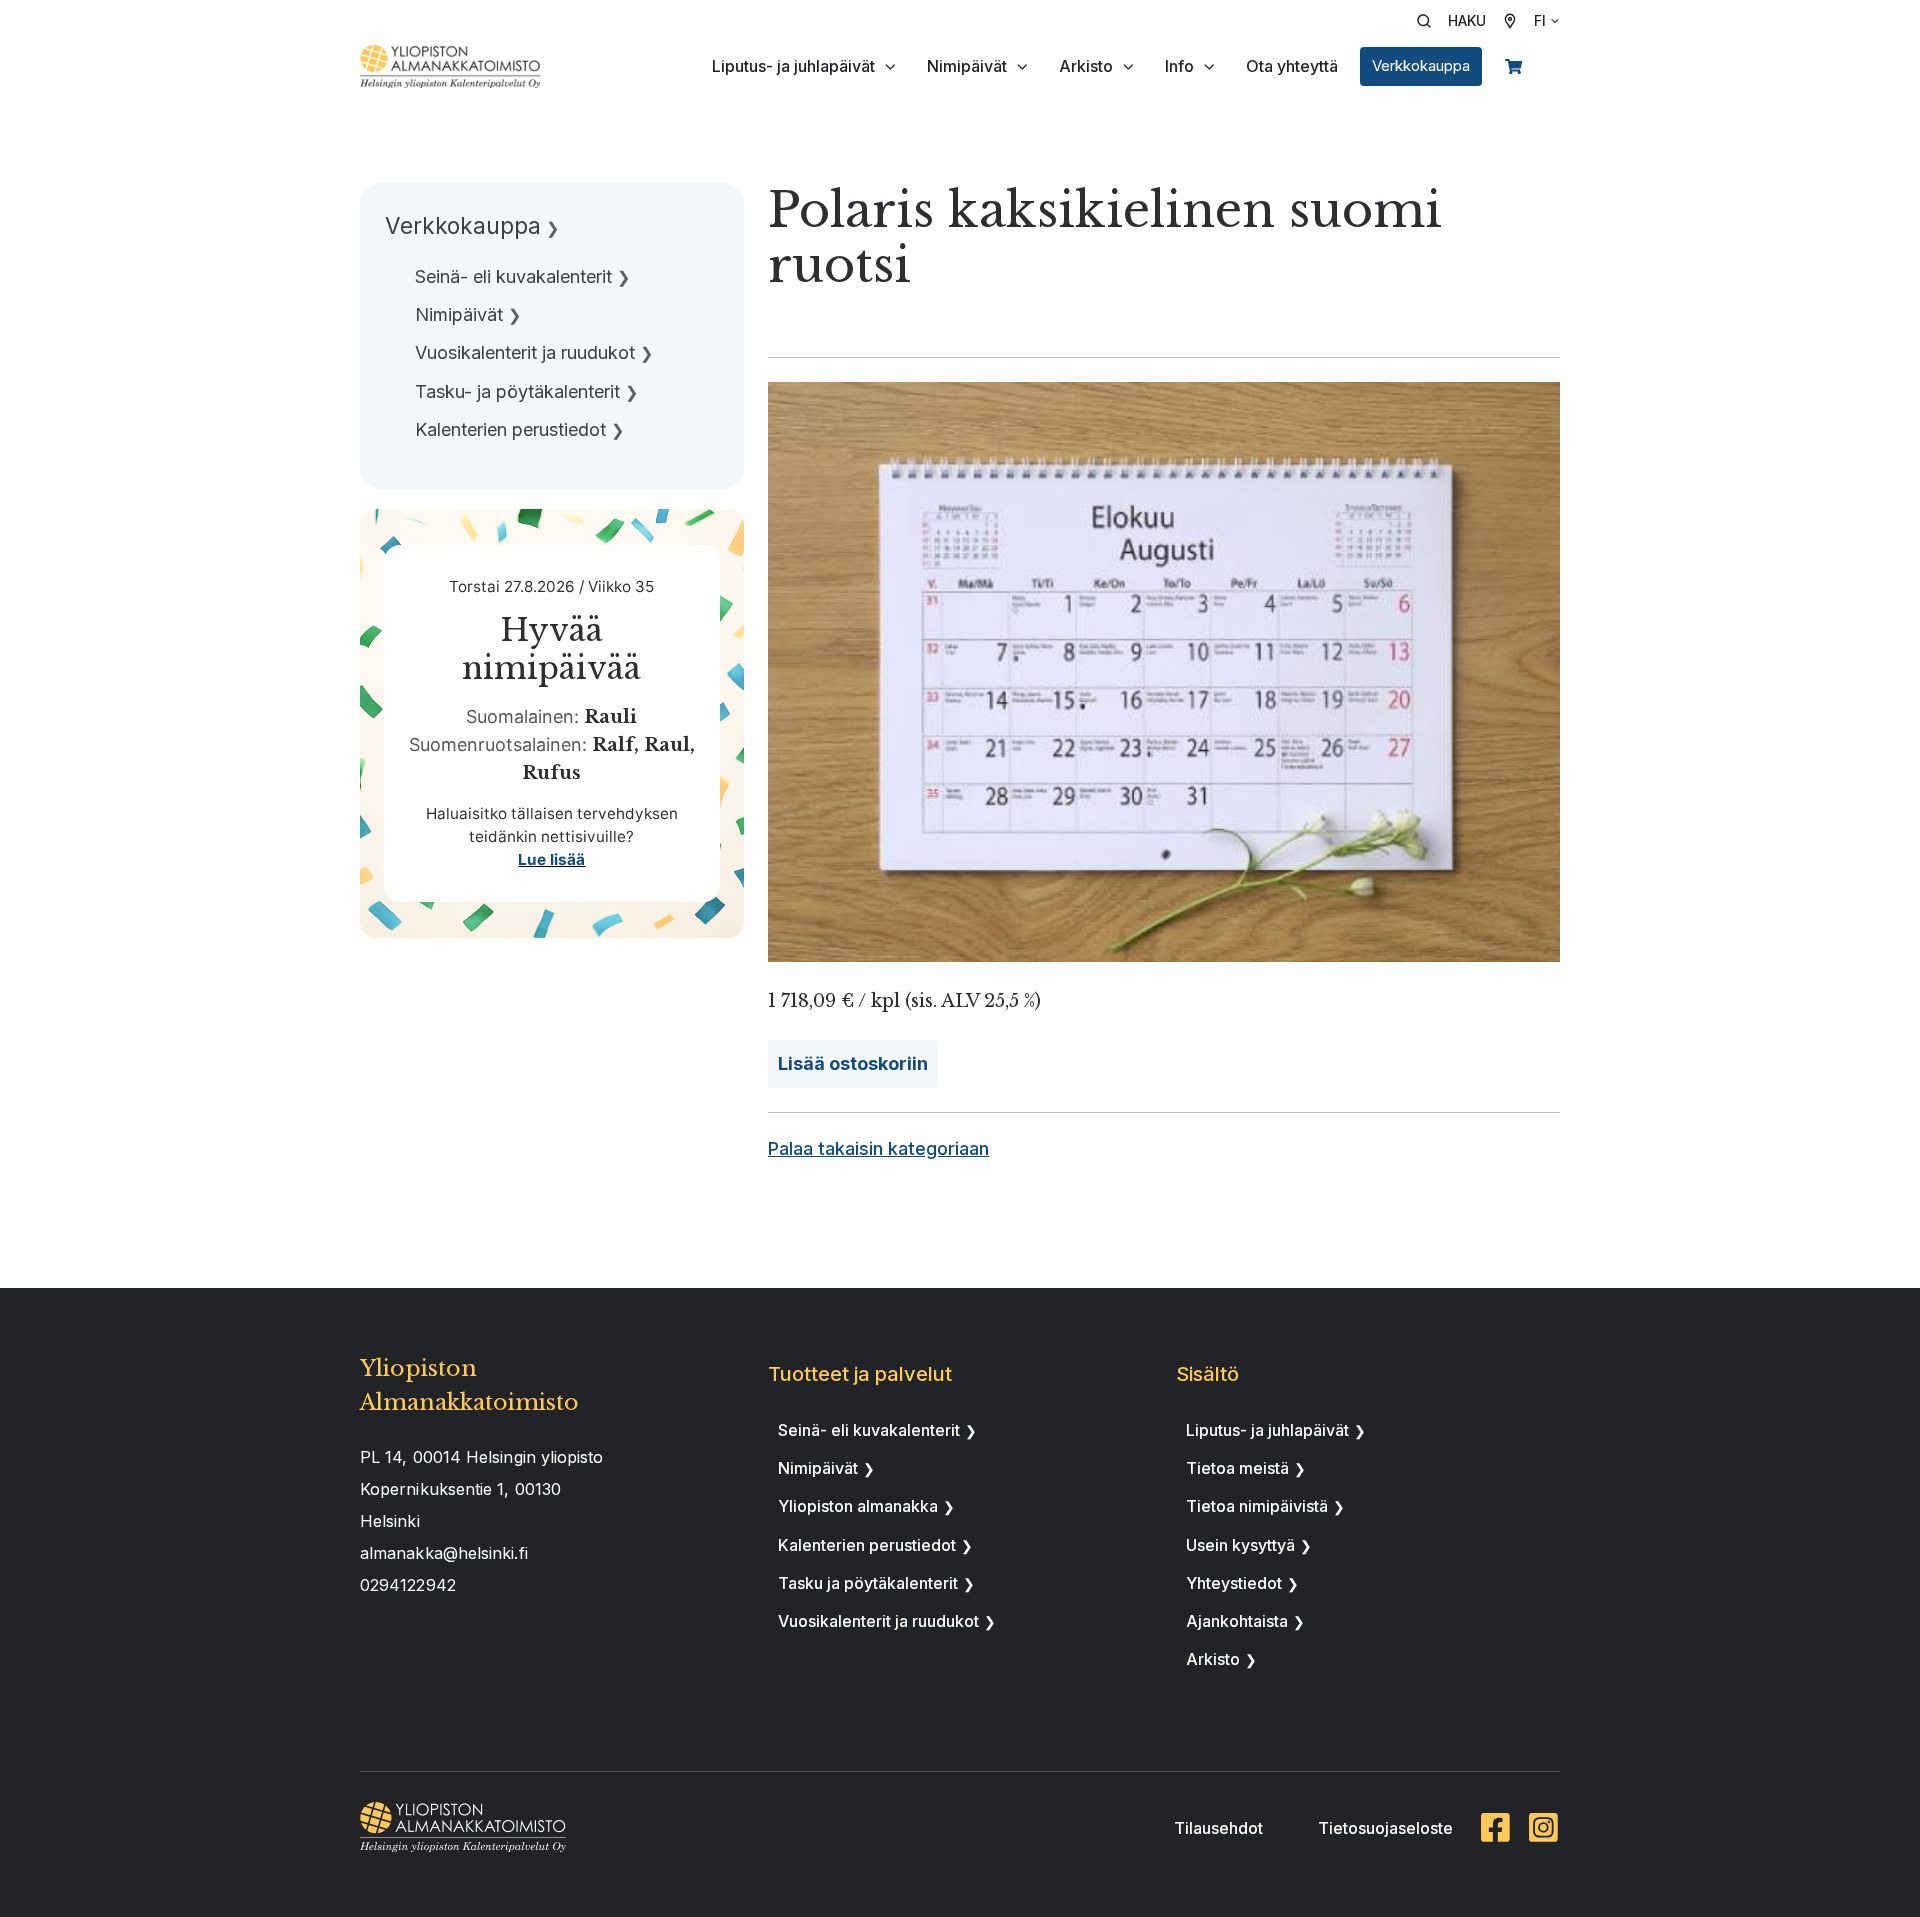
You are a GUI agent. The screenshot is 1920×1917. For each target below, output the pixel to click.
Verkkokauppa (1421, 66)
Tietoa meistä (1237, 1468)
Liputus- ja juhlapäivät (793, 66)
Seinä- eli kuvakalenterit (869, 1430)
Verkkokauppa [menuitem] (463, 225)
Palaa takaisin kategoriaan (878, 1148)
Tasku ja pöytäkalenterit (868, 1583)
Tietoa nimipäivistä (1257, 1506)
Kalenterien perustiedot (867, 1545)
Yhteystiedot (1234, 1583)
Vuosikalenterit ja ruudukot (878, 1621)
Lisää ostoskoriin (853, 1063)
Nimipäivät (967, 66)
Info (1179, 66)
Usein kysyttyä (1240, 1545)
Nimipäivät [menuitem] (459, 314)
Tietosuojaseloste (1385, 1828)
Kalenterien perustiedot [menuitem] (510, 429)
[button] (1458, 21)
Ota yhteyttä (1292, 66)
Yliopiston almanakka (858, 1506)
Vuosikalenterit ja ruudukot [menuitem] (525, 352)
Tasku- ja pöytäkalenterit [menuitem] (517, 391)
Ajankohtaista (1237, 1621)
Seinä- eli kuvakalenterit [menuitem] (513, 276)
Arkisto (1086, 66)
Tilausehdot (1218, 1828)
